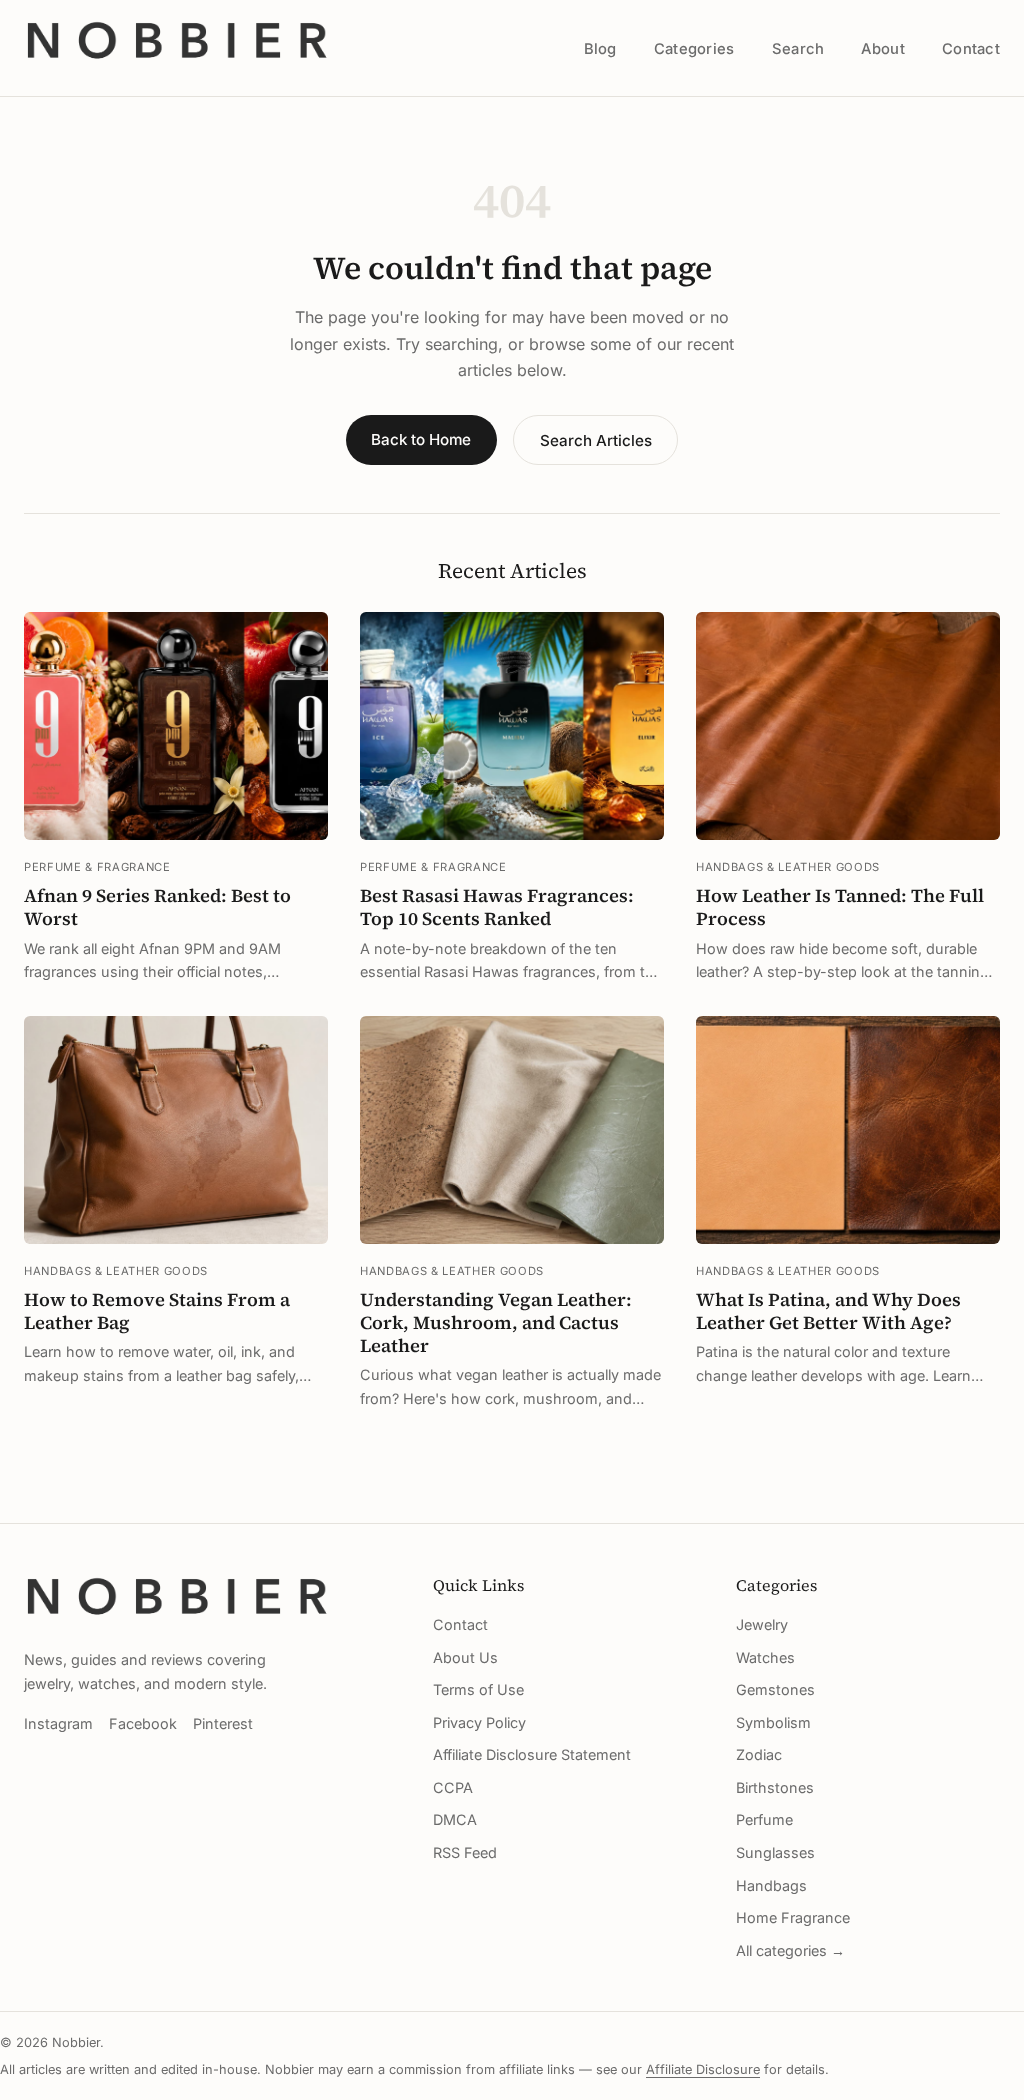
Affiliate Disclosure (703, 2069)
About (882, 49)
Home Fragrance (793, 1917)
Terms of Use (478, 1689)
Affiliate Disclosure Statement (532, 1754)
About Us (465, 1657)
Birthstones (775, 1787)
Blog (600, 49)
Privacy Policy (479, 1722)
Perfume (764, 1819)
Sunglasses (775, 1852)
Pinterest (223, 1723)
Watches (765, 1657)
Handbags (771, 1885)
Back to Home (421, 439)
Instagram (58, 1723)
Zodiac (759, 1754)
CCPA (453, 1787)
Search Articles (596, 440)
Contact (971, 49)
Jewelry (762, 1624)
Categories (694, 49)
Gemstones (775, 1689)
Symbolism (773, 1722)
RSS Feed (465, 1852)
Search (798, 49)
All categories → (790, 1950)
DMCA (455, 1819)
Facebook (143, 1723)
